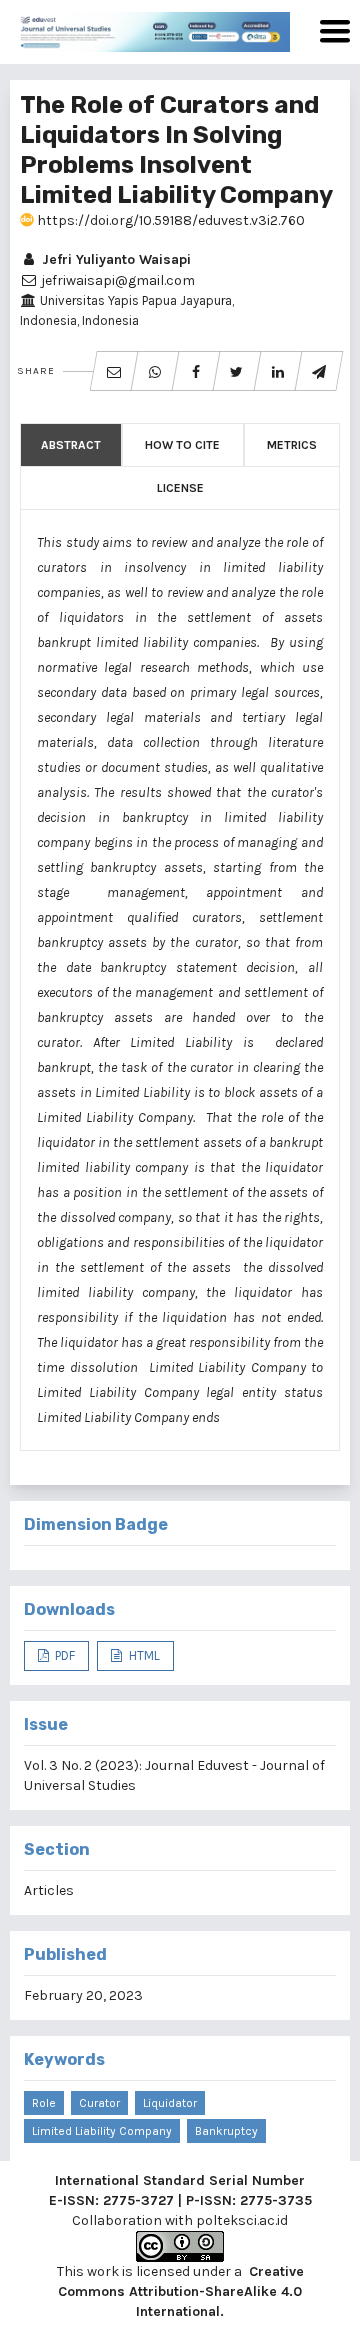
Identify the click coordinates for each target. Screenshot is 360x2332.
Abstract (71, 445)
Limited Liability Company (102, 2131)
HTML (143, 1655)
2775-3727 (138, 2200)
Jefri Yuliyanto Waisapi (114, 259)
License (180, 488)
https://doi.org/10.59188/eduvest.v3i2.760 (169, 220)
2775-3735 (276, 2200)
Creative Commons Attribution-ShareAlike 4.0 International (181, 2291)
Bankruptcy (226, 2131)
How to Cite (182, 445)
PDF (63, 1655)
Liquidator (170, 2103)
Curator (99, 2103)
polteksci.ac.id (242, 2220)
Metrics (292, 445)
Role (44, 2103)
